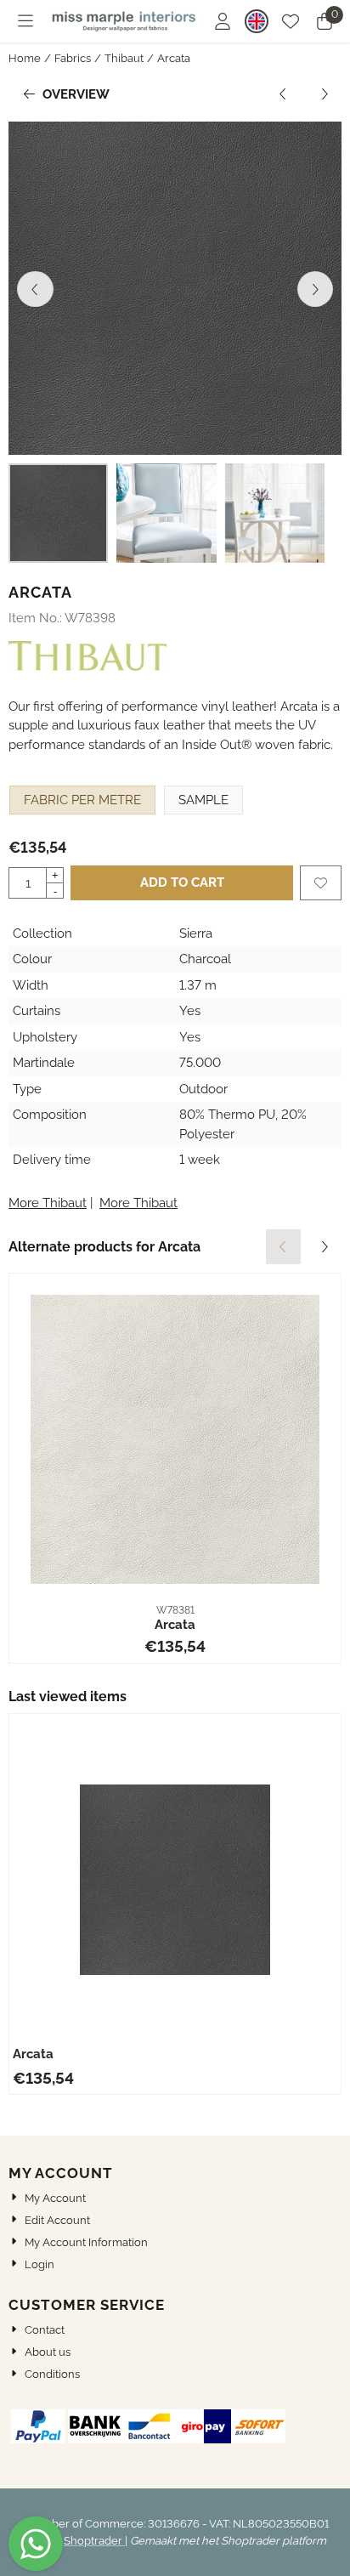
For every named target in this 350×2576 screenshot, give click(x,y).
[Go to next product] (325, 95)
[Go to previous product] (283, 95)
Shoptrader (94, 2541)
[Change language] (257, 21)
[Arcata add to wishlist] (321, 883)
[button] (25, 21)
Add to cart (182, 882)
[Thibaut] (87, 667)
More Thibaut (48, 1203)
